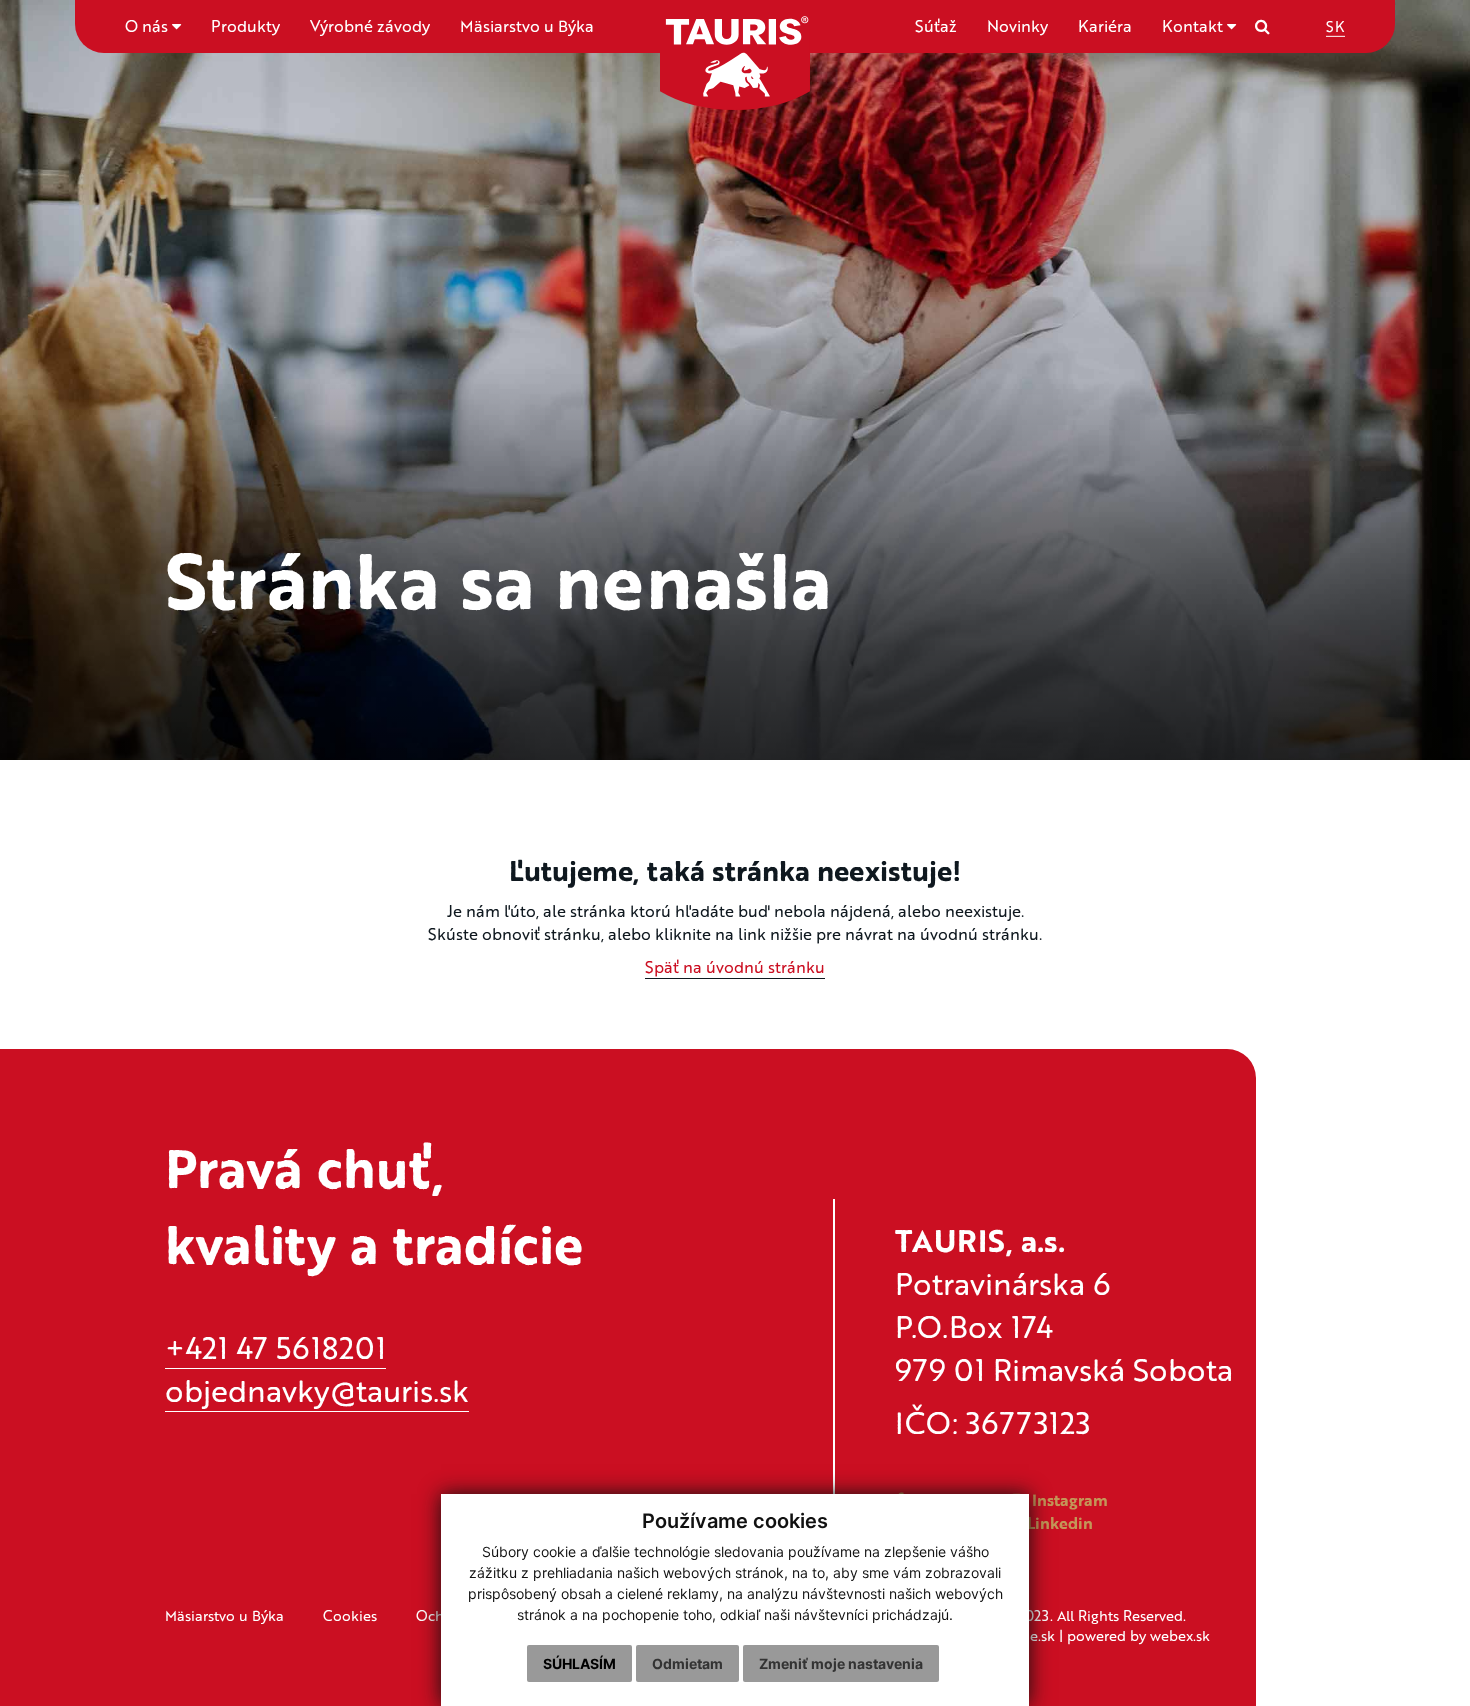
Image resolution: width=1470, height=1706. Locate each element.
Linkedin (1058, 1523)
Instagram (1068, 1500)
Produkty (245, 25)
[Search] (1262, 25)
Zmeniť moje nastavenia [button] (841, 1663)
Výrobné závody (370, 25)
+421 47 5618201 (275, 1347)
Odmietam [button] (687, 1663)
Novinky (1017, 25)
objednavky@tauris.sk (317, 1390)
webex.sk (1180, 1635)
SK (1335, 26)
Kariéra (1105, 25)
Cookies (350, 1615)
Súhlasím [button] (579, 1663)
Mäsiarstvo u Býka (527, 25)
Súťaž (936, 25)
